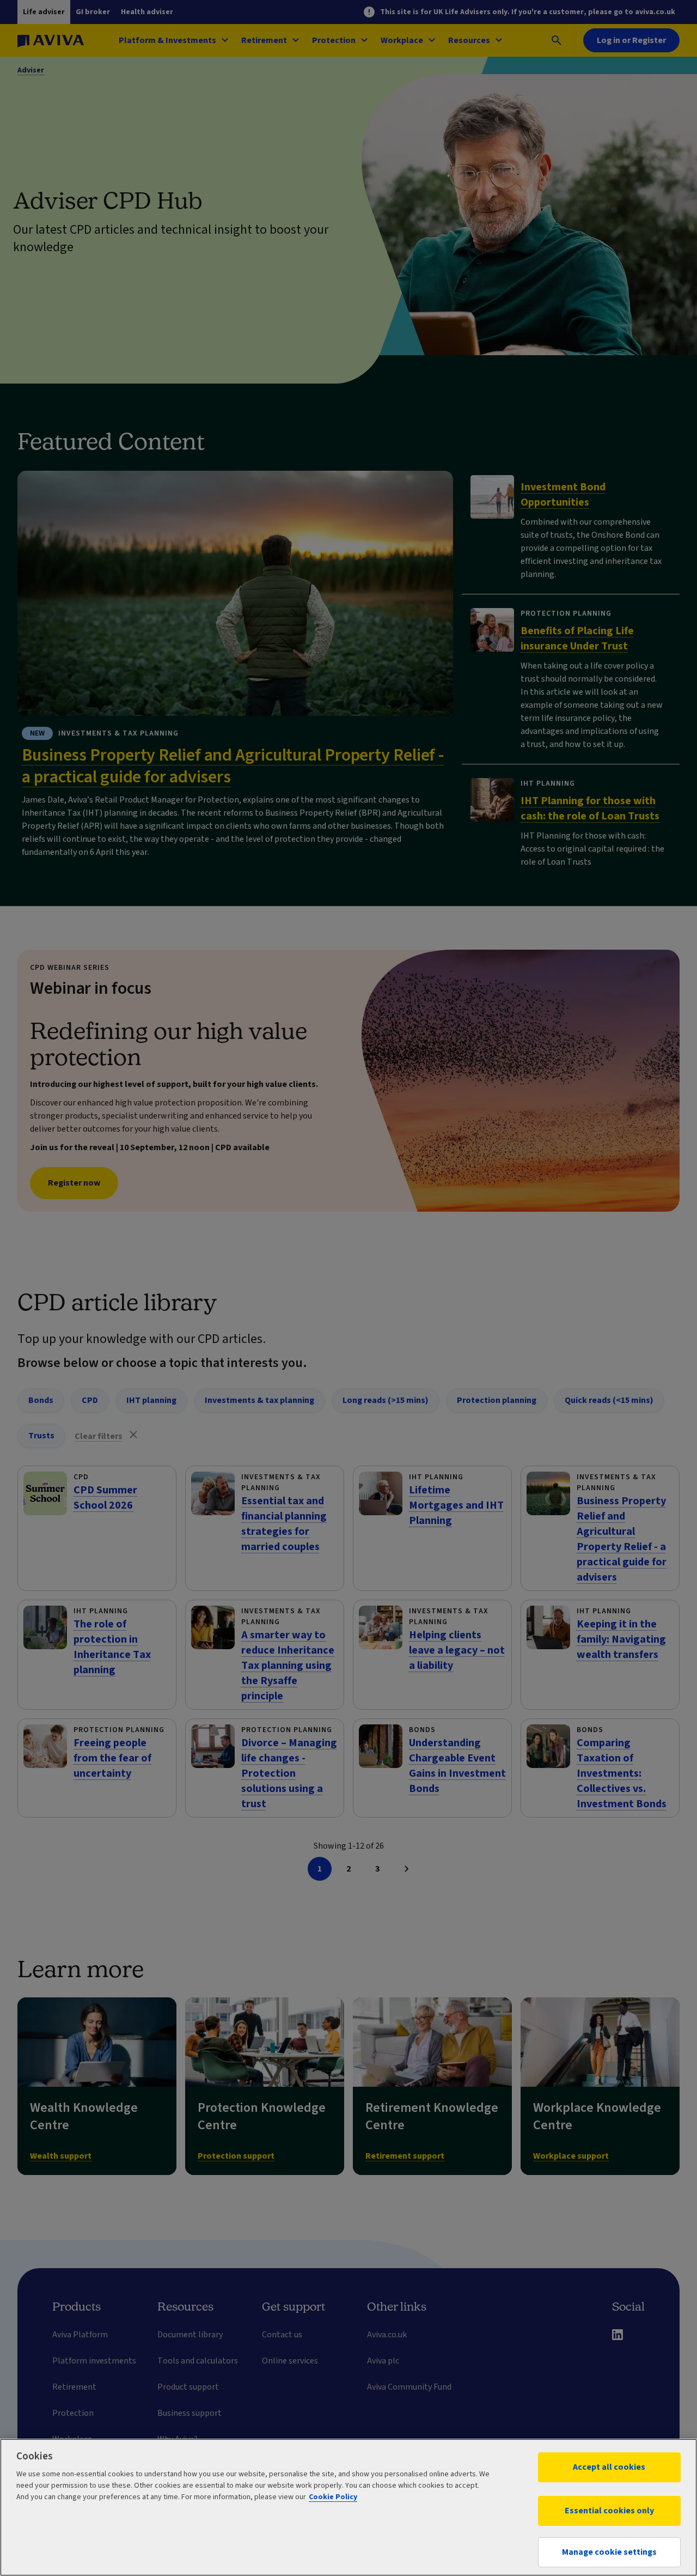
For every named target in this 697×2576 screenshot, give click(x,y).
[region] (348, 2507)
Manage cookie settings (609, 2552)
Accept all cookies (609, 2467)
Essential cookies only (609, 2511)
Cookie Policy (333, 2497)
